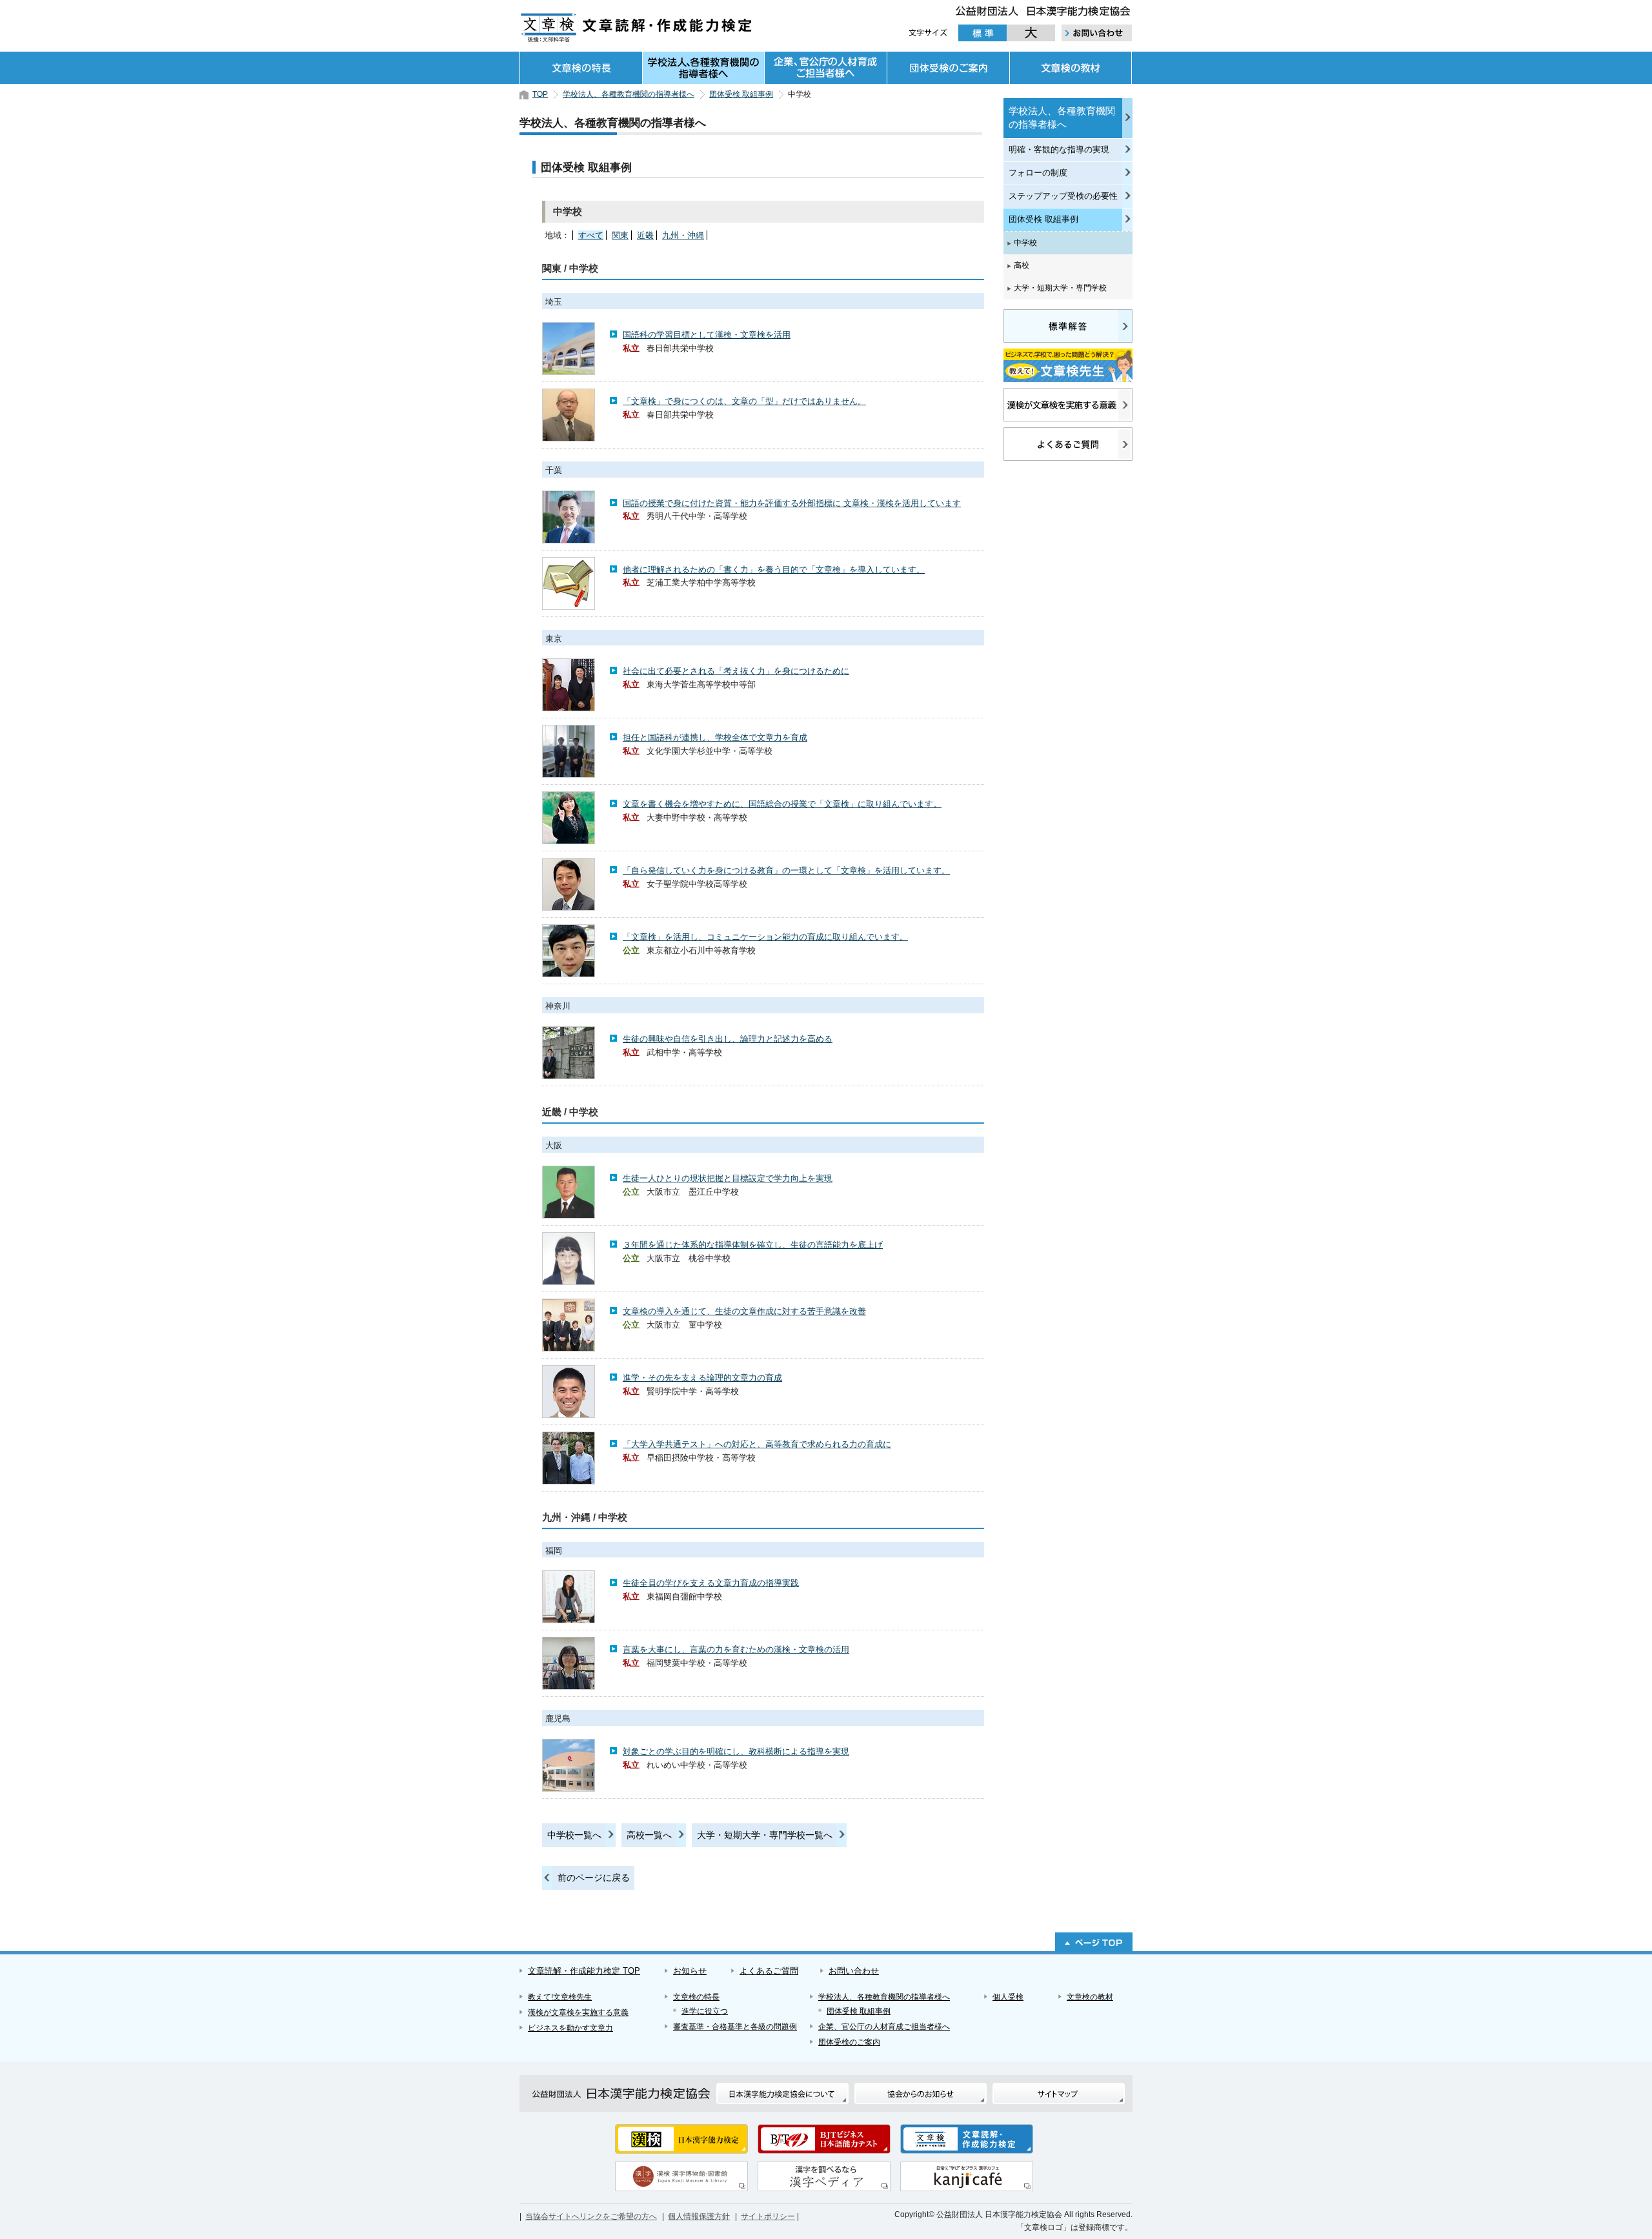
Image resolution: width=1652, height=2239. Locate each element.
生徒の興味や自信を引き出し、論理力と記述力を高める (728, 1039)
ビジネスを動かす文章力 (570, 2028)
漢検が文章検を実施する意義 (578, 2012)
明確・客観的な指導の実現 (1059, 149)
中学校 (1025, 243)
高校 (1022, 265)
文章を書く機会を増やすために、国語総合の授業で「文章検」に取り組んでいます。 (782, 804)
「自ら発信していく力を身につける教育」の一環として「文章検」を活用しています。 (786, 870)
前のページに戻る (594, 1878)
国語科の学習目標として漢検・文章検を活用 (707, 335)
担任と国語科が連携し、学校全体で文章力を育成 (715, 737)
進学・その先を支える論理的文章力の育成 (702, 1378)
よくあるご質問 (769, 1971)
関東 (620, 235)
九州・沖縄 (683, 235)
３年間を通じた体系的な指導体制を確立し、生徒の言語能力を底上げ (753, 1245)
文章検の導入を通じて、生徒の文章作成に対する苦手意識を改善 (744, 1311)
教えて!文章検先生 (560, 1997)
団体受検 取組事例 (741, 94)
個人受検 (1008, 1997)
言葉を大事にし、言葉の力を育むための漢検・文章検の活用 (736, 1649)
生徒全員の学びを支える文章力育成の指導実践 (711, 1583)
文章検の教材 (1071, 68)
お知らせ (690, 1971)
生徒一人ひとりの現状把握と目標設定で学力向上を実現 (728, 1178)
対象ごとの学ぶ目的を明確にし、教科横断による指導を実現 (736, 1751)
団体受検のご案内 (948, 68)
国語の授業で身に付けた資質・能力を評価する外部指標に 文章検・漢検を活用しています (792, 503)
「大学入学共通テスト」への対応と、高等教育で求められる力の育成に (757, 1444)
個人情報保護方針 (699, 2216)
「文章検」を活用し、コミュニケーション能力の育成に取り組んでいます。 (765, 937)
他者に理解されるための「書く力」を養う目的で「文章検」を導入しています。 (774, 570)
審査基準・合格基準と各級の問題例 (735, 2027)
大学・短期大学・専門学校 (1060, 288)
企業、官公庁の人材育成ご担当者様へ (825, 68)
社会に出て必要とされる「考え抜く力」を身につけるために (736, 671)
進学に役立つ (705, 2011)
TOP (540, 94)
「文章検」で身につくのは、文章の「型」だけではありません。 (744, 401)
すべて (591, 235)
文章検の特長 (581, 68)
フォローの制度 (1038, 173)
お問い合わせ (854, 1971)
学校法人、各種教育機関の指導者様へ (703, 68)
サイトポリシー (768, 2216)
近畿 (645, 235)
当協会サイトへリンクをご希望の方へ (591, 2216)
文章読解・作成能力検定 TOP (584, 1971)
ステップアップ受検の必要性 (1063, 196)
